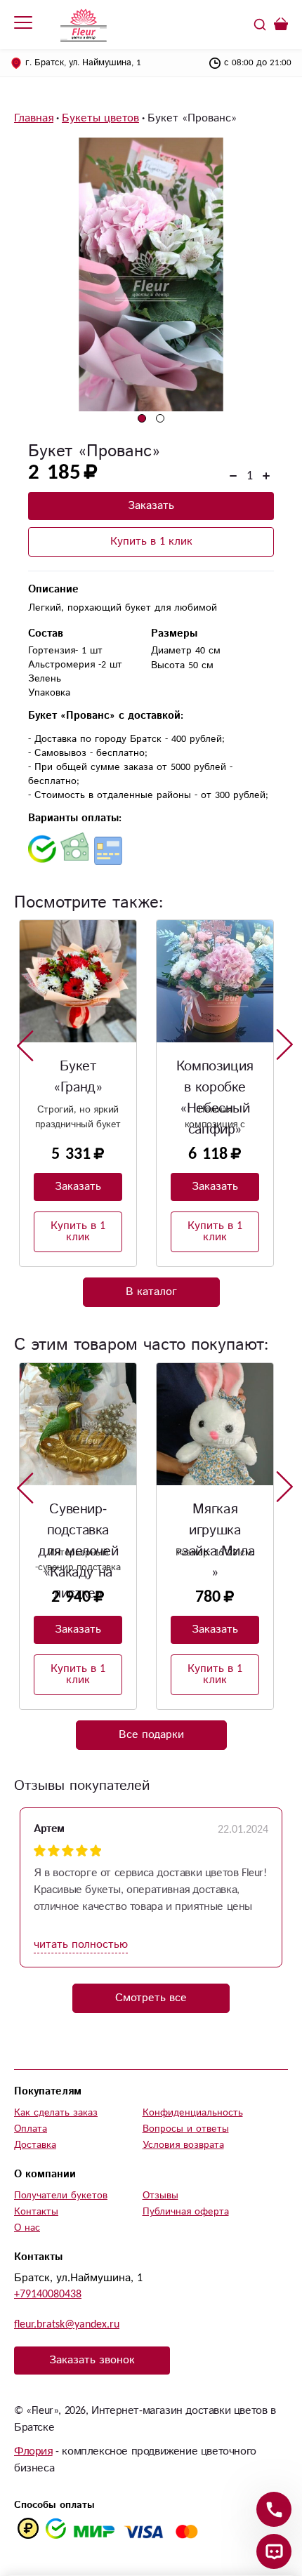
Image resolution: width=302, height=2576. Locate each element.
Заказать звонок (92, 2360)
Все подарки (151, 1735)
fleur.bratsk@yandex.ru (67, 2324)
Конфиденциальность (193, 2113)
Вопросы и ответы (186, 2129)
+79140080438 (48, 2294)
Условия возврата (183, 2145)
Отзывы (160, 2196)
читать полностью (81, 1945)
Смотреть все (151, 1998)
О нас (27, 2228)
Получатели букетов (61, 2196)
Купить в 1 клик (151, 542)
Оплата (31, 2129)
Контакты (36, 2212)
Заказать (151, 506)
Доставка (35, 2145)
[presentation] (25, 1045)
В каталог (151, 1292)
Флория (33, 2451)
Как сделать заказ (56, 2113)
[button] (142, 418)
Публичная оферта (186, 2212)
